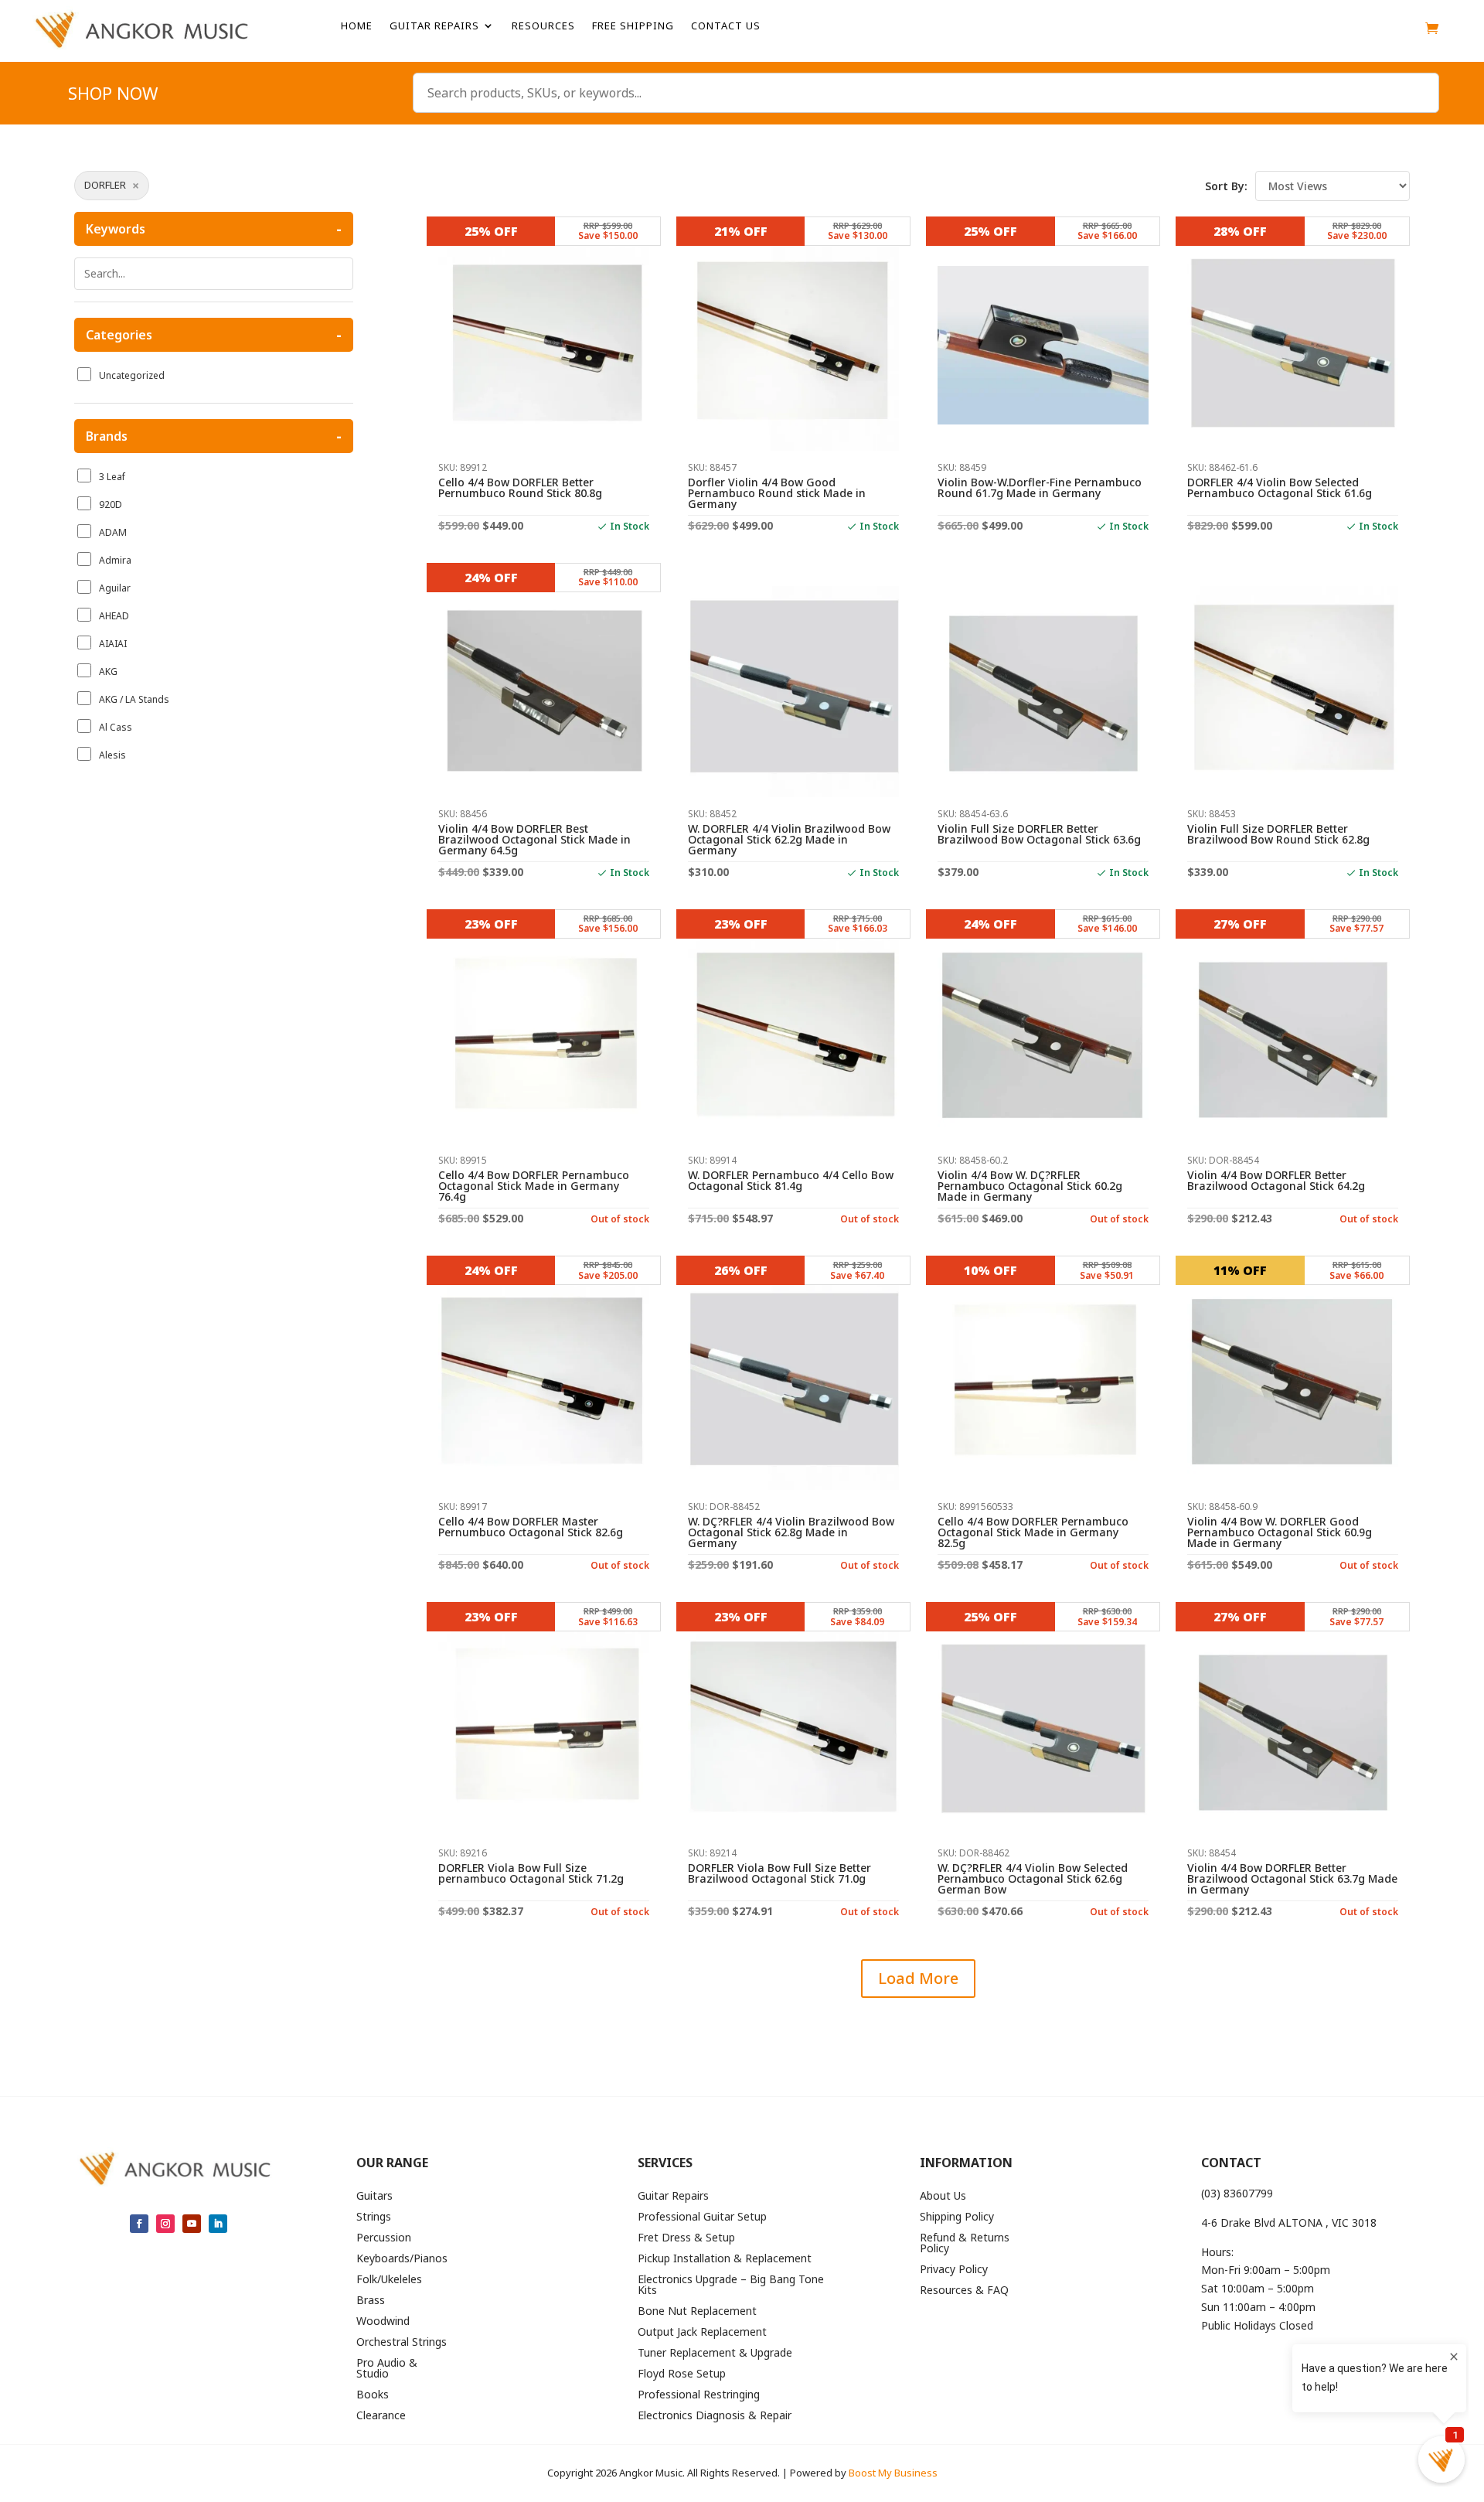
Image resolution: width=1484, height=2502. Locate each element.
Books (373, 2395)
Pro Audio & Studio (387, 2369)
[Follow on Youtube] (192, 2224)
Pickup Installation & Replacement (725, 2259)
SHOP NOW (113, 96)
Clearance (381, 2416)
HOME (357, 26)
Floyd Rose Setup (682, 2374)
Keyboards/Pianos (402, 2259)
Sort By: (1226, 186)
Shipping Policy (957, 2217)
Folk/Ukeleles (389, 2280)
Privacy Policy (954, 2270)
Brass (371, 2301)
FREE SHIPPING (633, 26)
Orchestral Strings (402, 2343)
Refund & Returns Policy (965, 2244)
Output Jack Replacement (702, 2333)
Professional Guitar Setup (702, 2217)
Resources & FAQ (964, 2291)
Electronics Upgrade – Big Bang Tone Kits (731, 2286)
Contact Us (726, 26)
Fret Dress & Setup (686, 2238)
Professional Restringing (699, 2395)
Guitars (374, 2197)
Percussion (384, 2238)
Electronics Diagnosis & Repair (715, 2416)
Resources (543, 26)
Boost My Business (893, 2473)
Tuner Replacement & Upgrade (715, 2354)
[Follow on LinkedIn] (218, 2224)
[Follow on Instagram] (165, 2224)
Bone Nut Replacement (697, 2312)
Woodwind (383, 2322)
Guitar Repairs (434, 26)
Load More (918, 1978)
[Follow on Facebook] (139, 2224)
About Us (943, 2197)
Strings (374, 2217)
